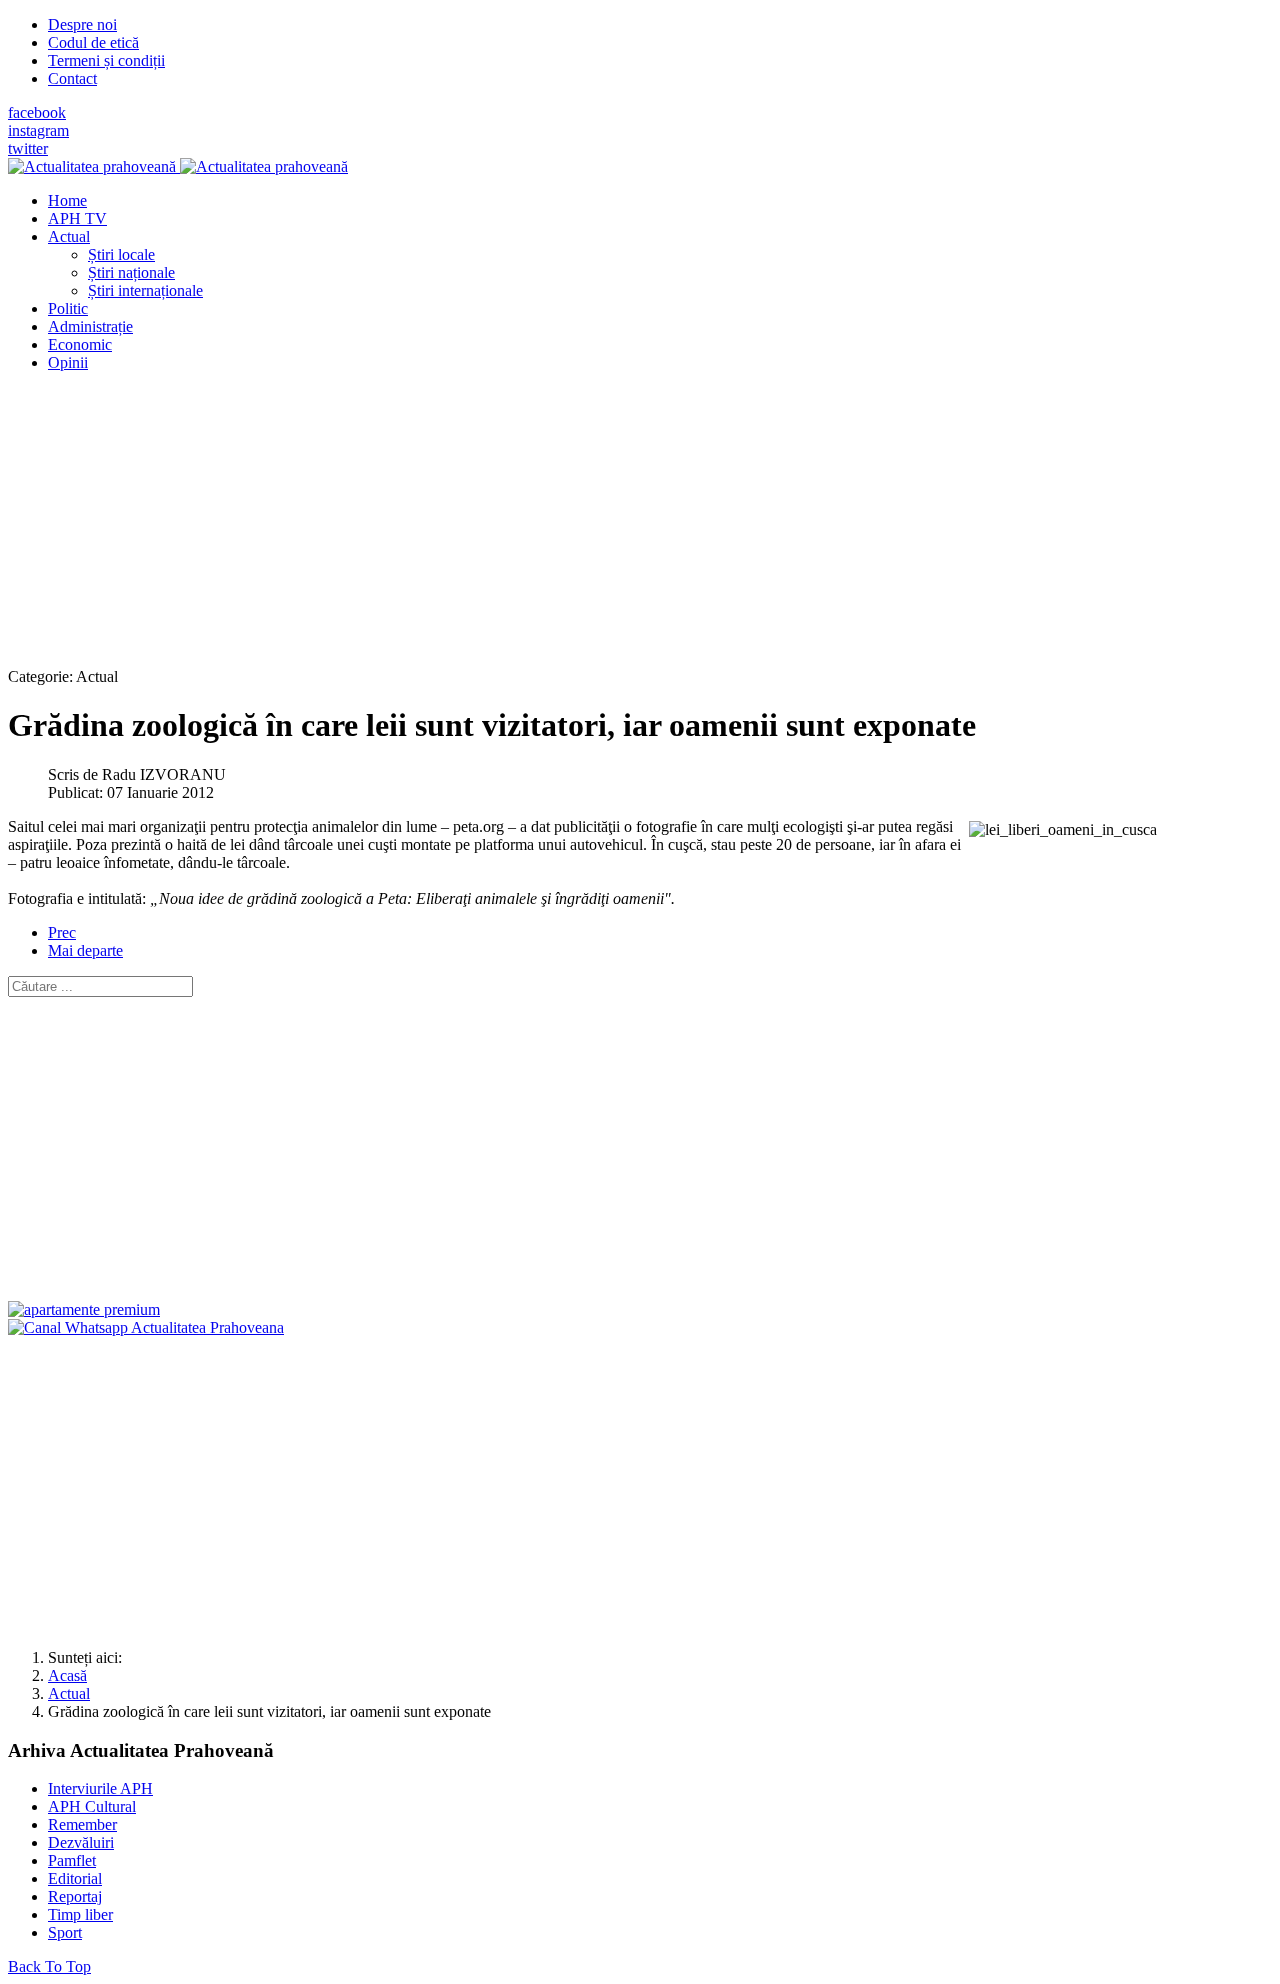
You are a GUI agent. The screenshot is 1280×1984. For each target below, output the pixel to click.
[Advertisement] (608, 528)
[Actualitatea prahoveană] (178, 166)
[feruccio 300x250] (84, 1309)
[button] (69, 236)
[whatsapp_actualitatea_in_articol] (146, 1327)
